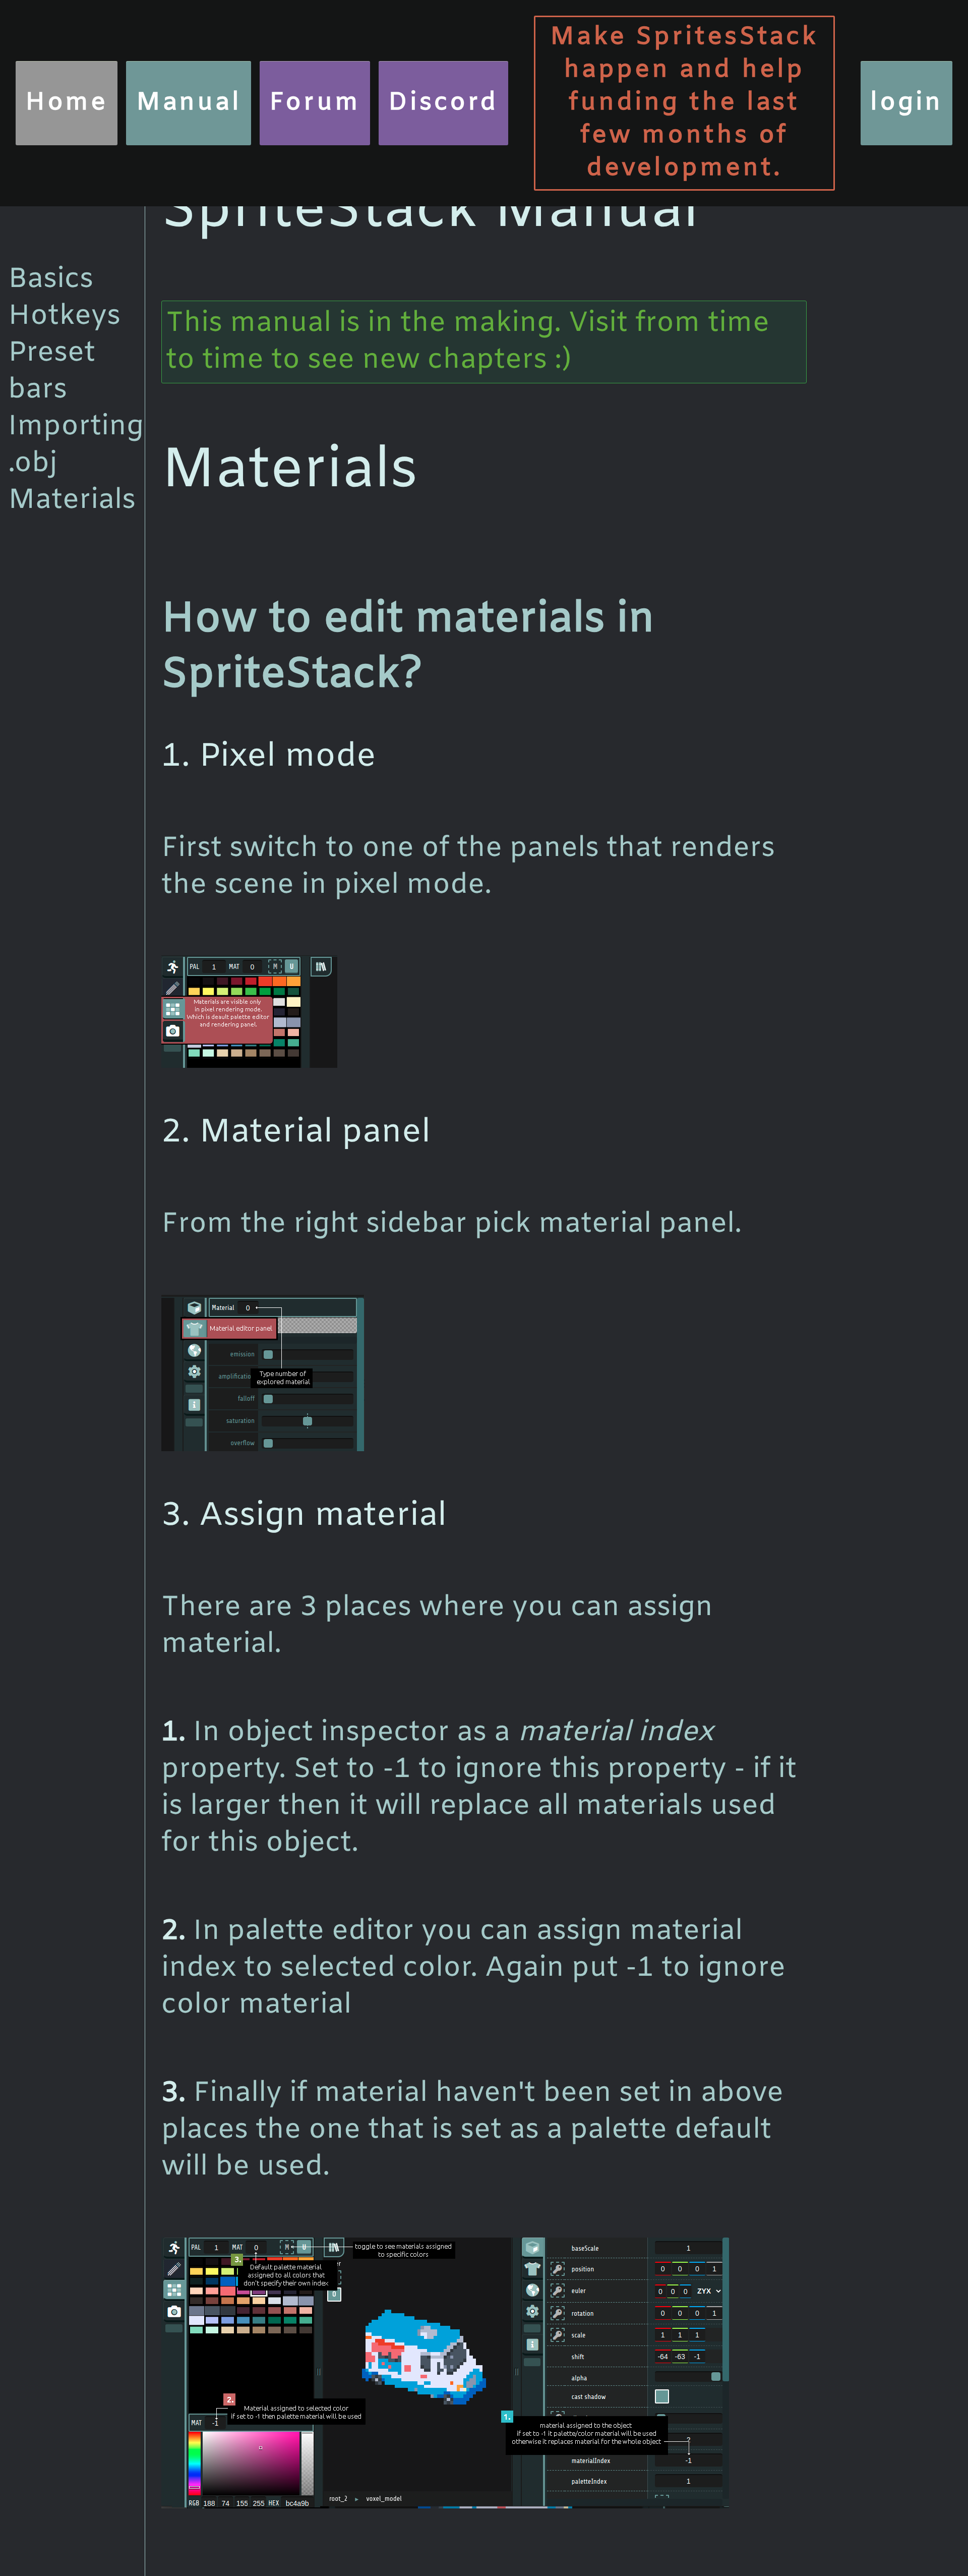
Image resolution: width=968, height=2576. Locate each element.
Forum (315, 103)
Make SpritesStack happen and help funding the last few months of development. (684, 103)
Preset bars (52, 372)
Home (67, 103)
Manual (189, 103)
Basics (51, 280)
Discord (443, 103)
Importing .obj (76, 445)
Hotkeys (64, 317)
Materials (72, 501)
